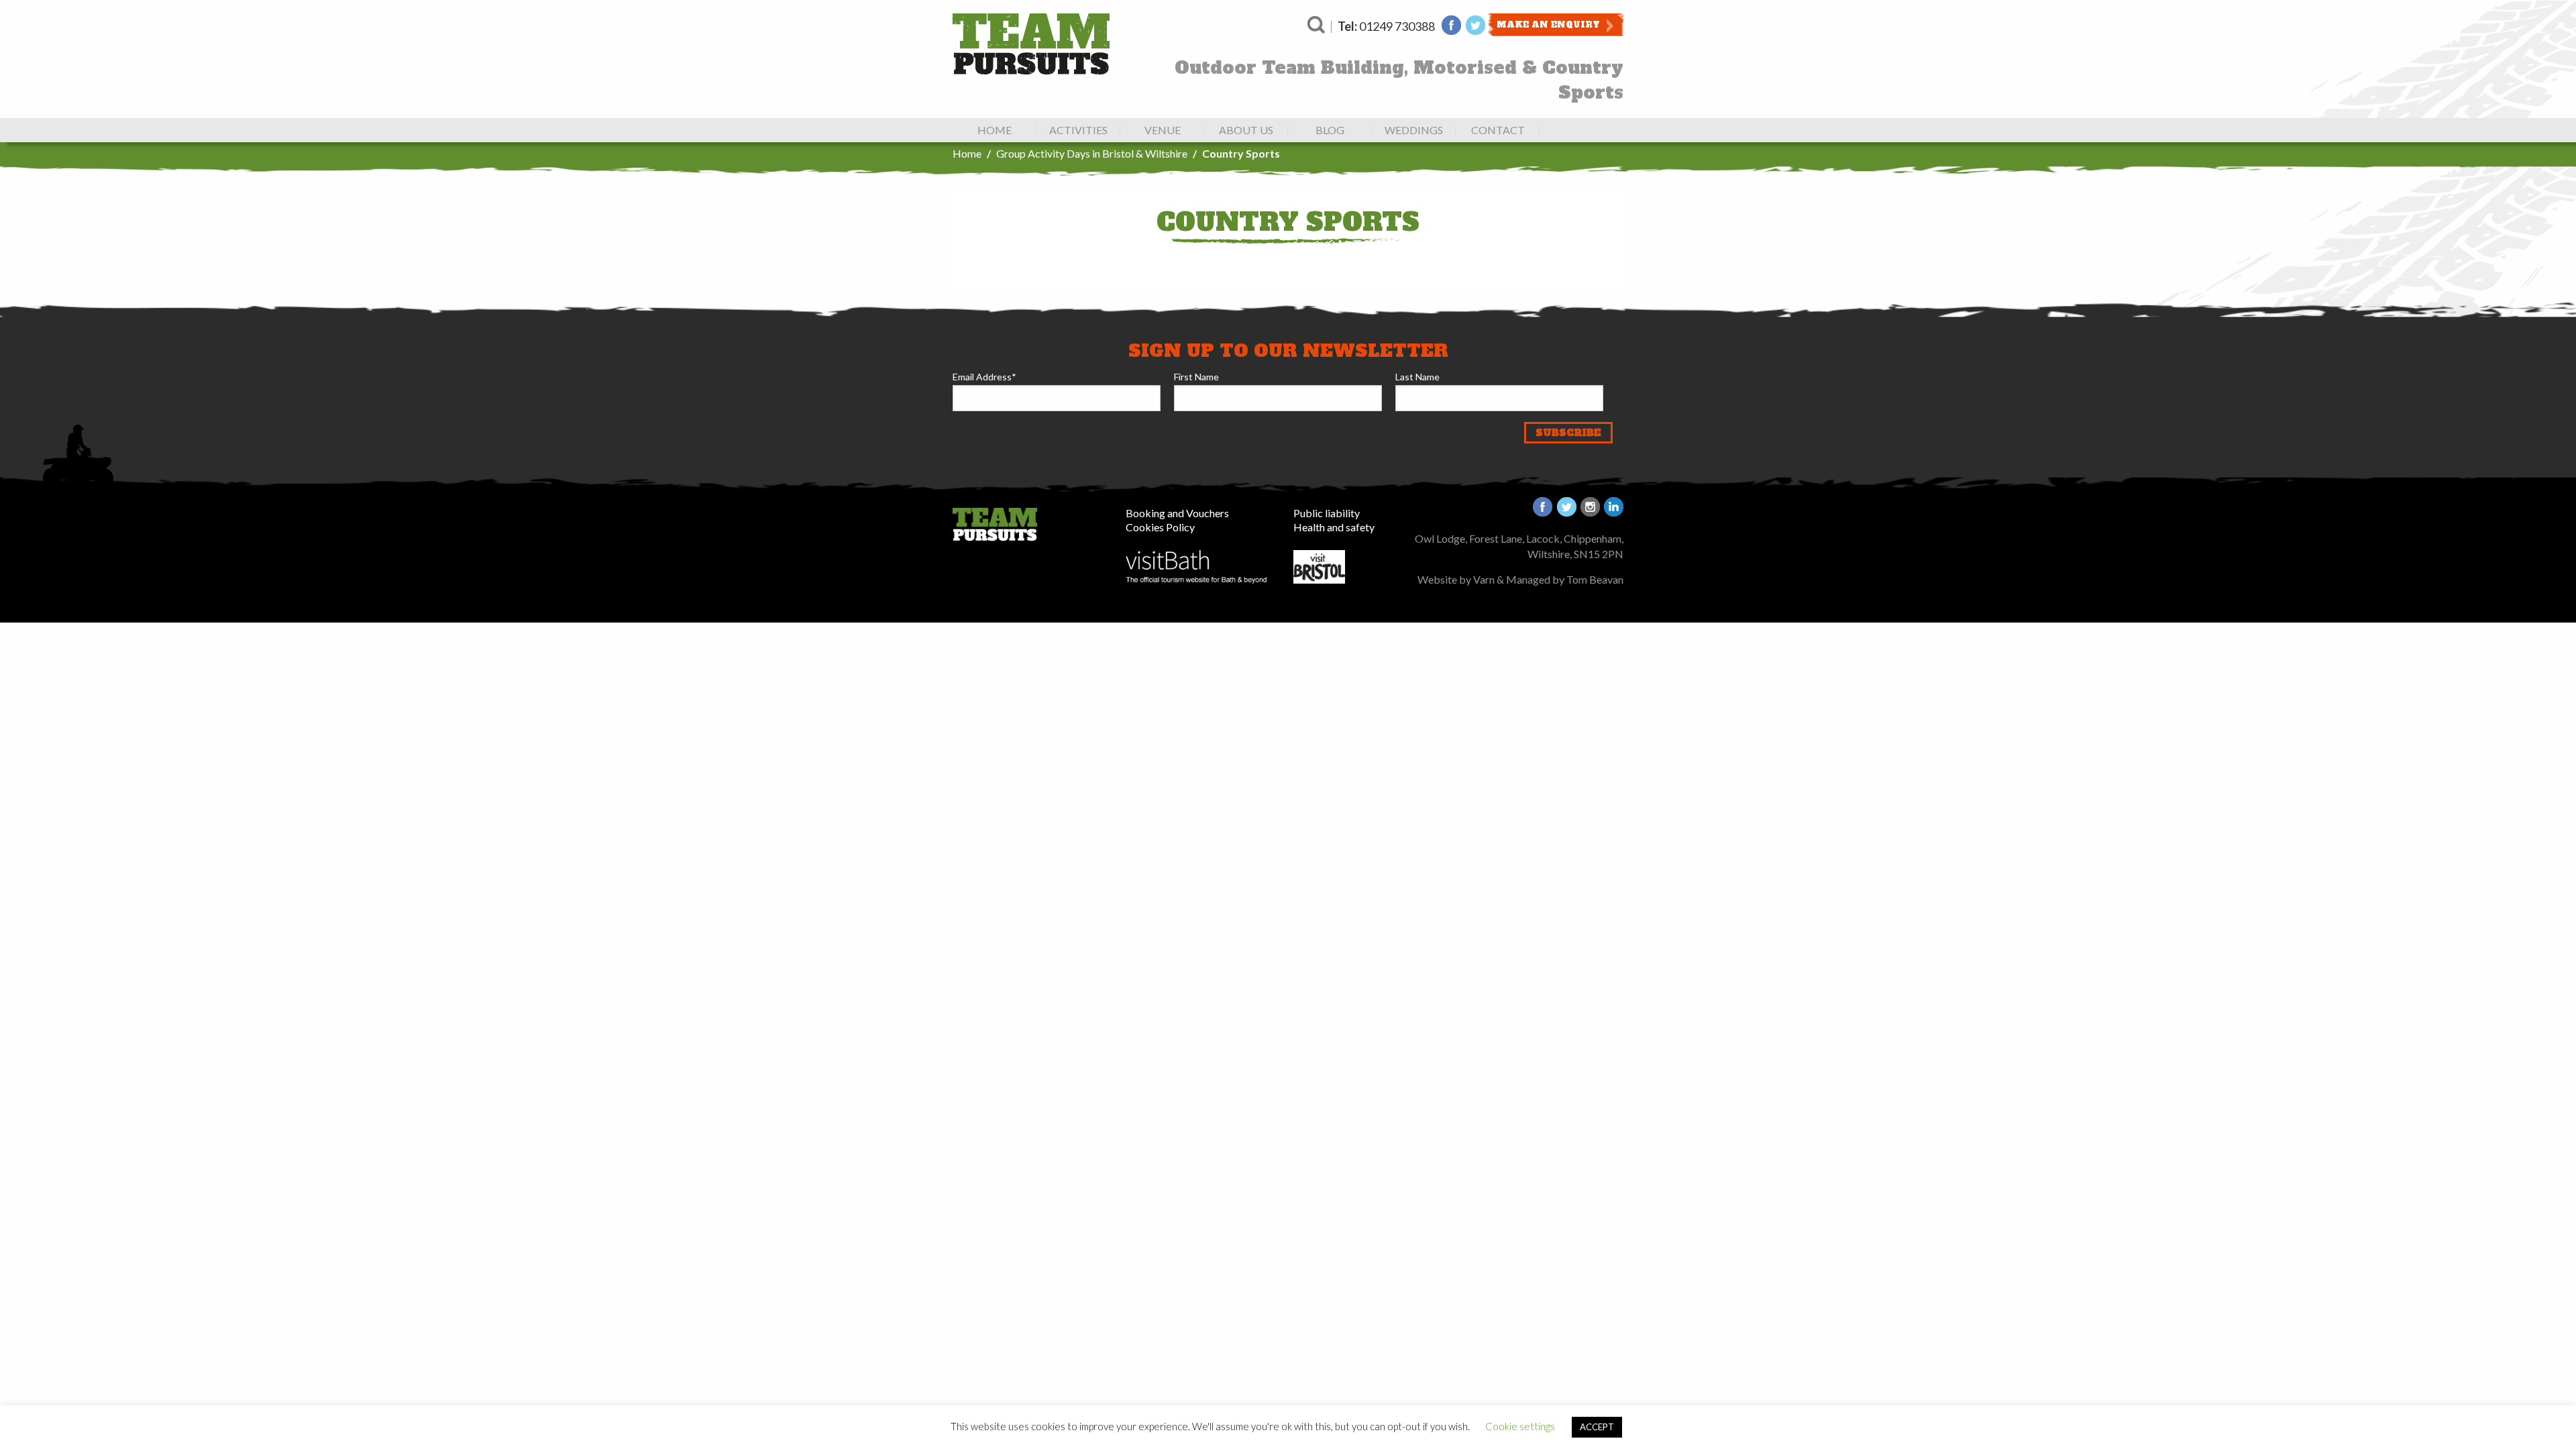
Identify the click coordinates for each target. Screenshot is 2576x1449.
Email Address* (984, 377)
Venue (1163, 130)
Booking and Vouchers (1177, 513)
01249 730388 (1386, 26)
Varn (1484, 579)
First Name (1196, 377)
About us (1246, 130)
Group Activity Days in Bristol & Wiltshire (1092, 153)
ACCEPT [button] (1597, 1427)
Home (995, 130)
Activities (1078, 130)
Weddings (1414, 130)
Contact (1498, 130)
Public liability (1327, 513)
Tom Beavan (1595, 579)
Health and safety (1334, 527)
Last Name (1417, 377)
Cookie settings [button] (1520, 1426)
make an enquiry (1548, 25)
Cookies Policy (1160, 527)
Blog (1330, 130)
